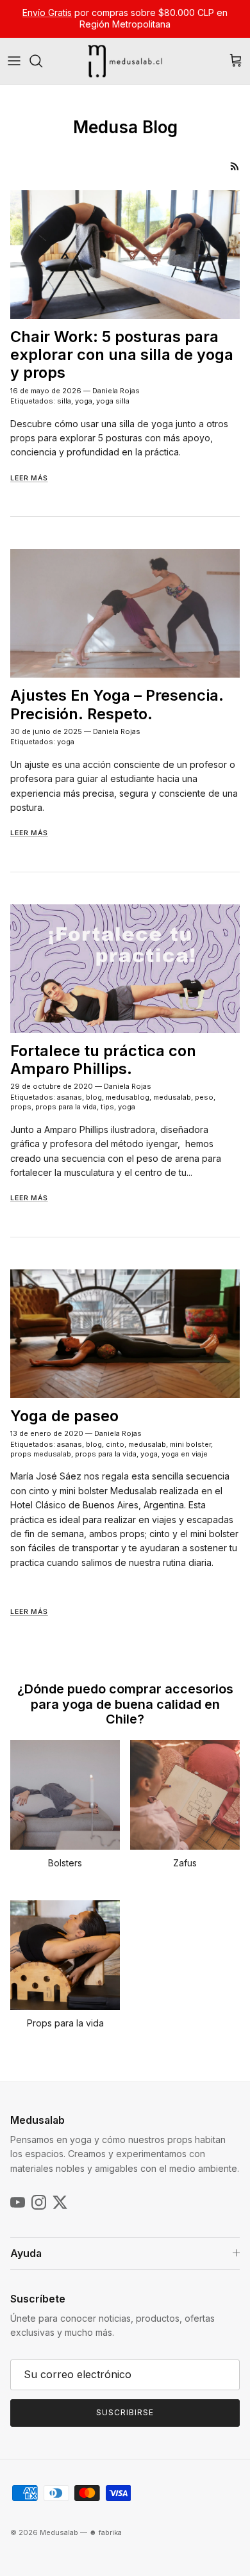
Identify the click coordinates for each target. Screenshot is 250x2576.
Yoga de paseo (64, 1416)
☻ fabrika (105, 2532)
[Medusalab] (125, 61)
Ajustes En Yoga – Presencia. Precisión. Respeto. (117, 704)
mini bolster (190, 1444)
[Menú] (14, 61)
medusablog (128, 1097)
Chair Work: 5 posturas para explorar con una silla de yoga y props (122, 355)
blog (94, 1097)
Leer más (29, 478)
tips (107, 1107)
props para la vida (66, 1107)
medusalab (172, 1097)
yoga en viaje (185, 1454)
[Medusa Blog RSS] (235, 166)
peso (204, 1097)
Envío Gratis (47, 12)
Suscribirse (125, 2412)
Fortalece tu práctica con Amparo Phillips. (103, 1060)
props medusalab (41, 1454)
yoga (84, 401)
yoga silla (113, 401)
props (21, 1107)
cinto (115, 1444)
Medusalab (59, 2532)
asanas (70, 1097)
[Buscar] (42, 61)
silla (64, 401)
